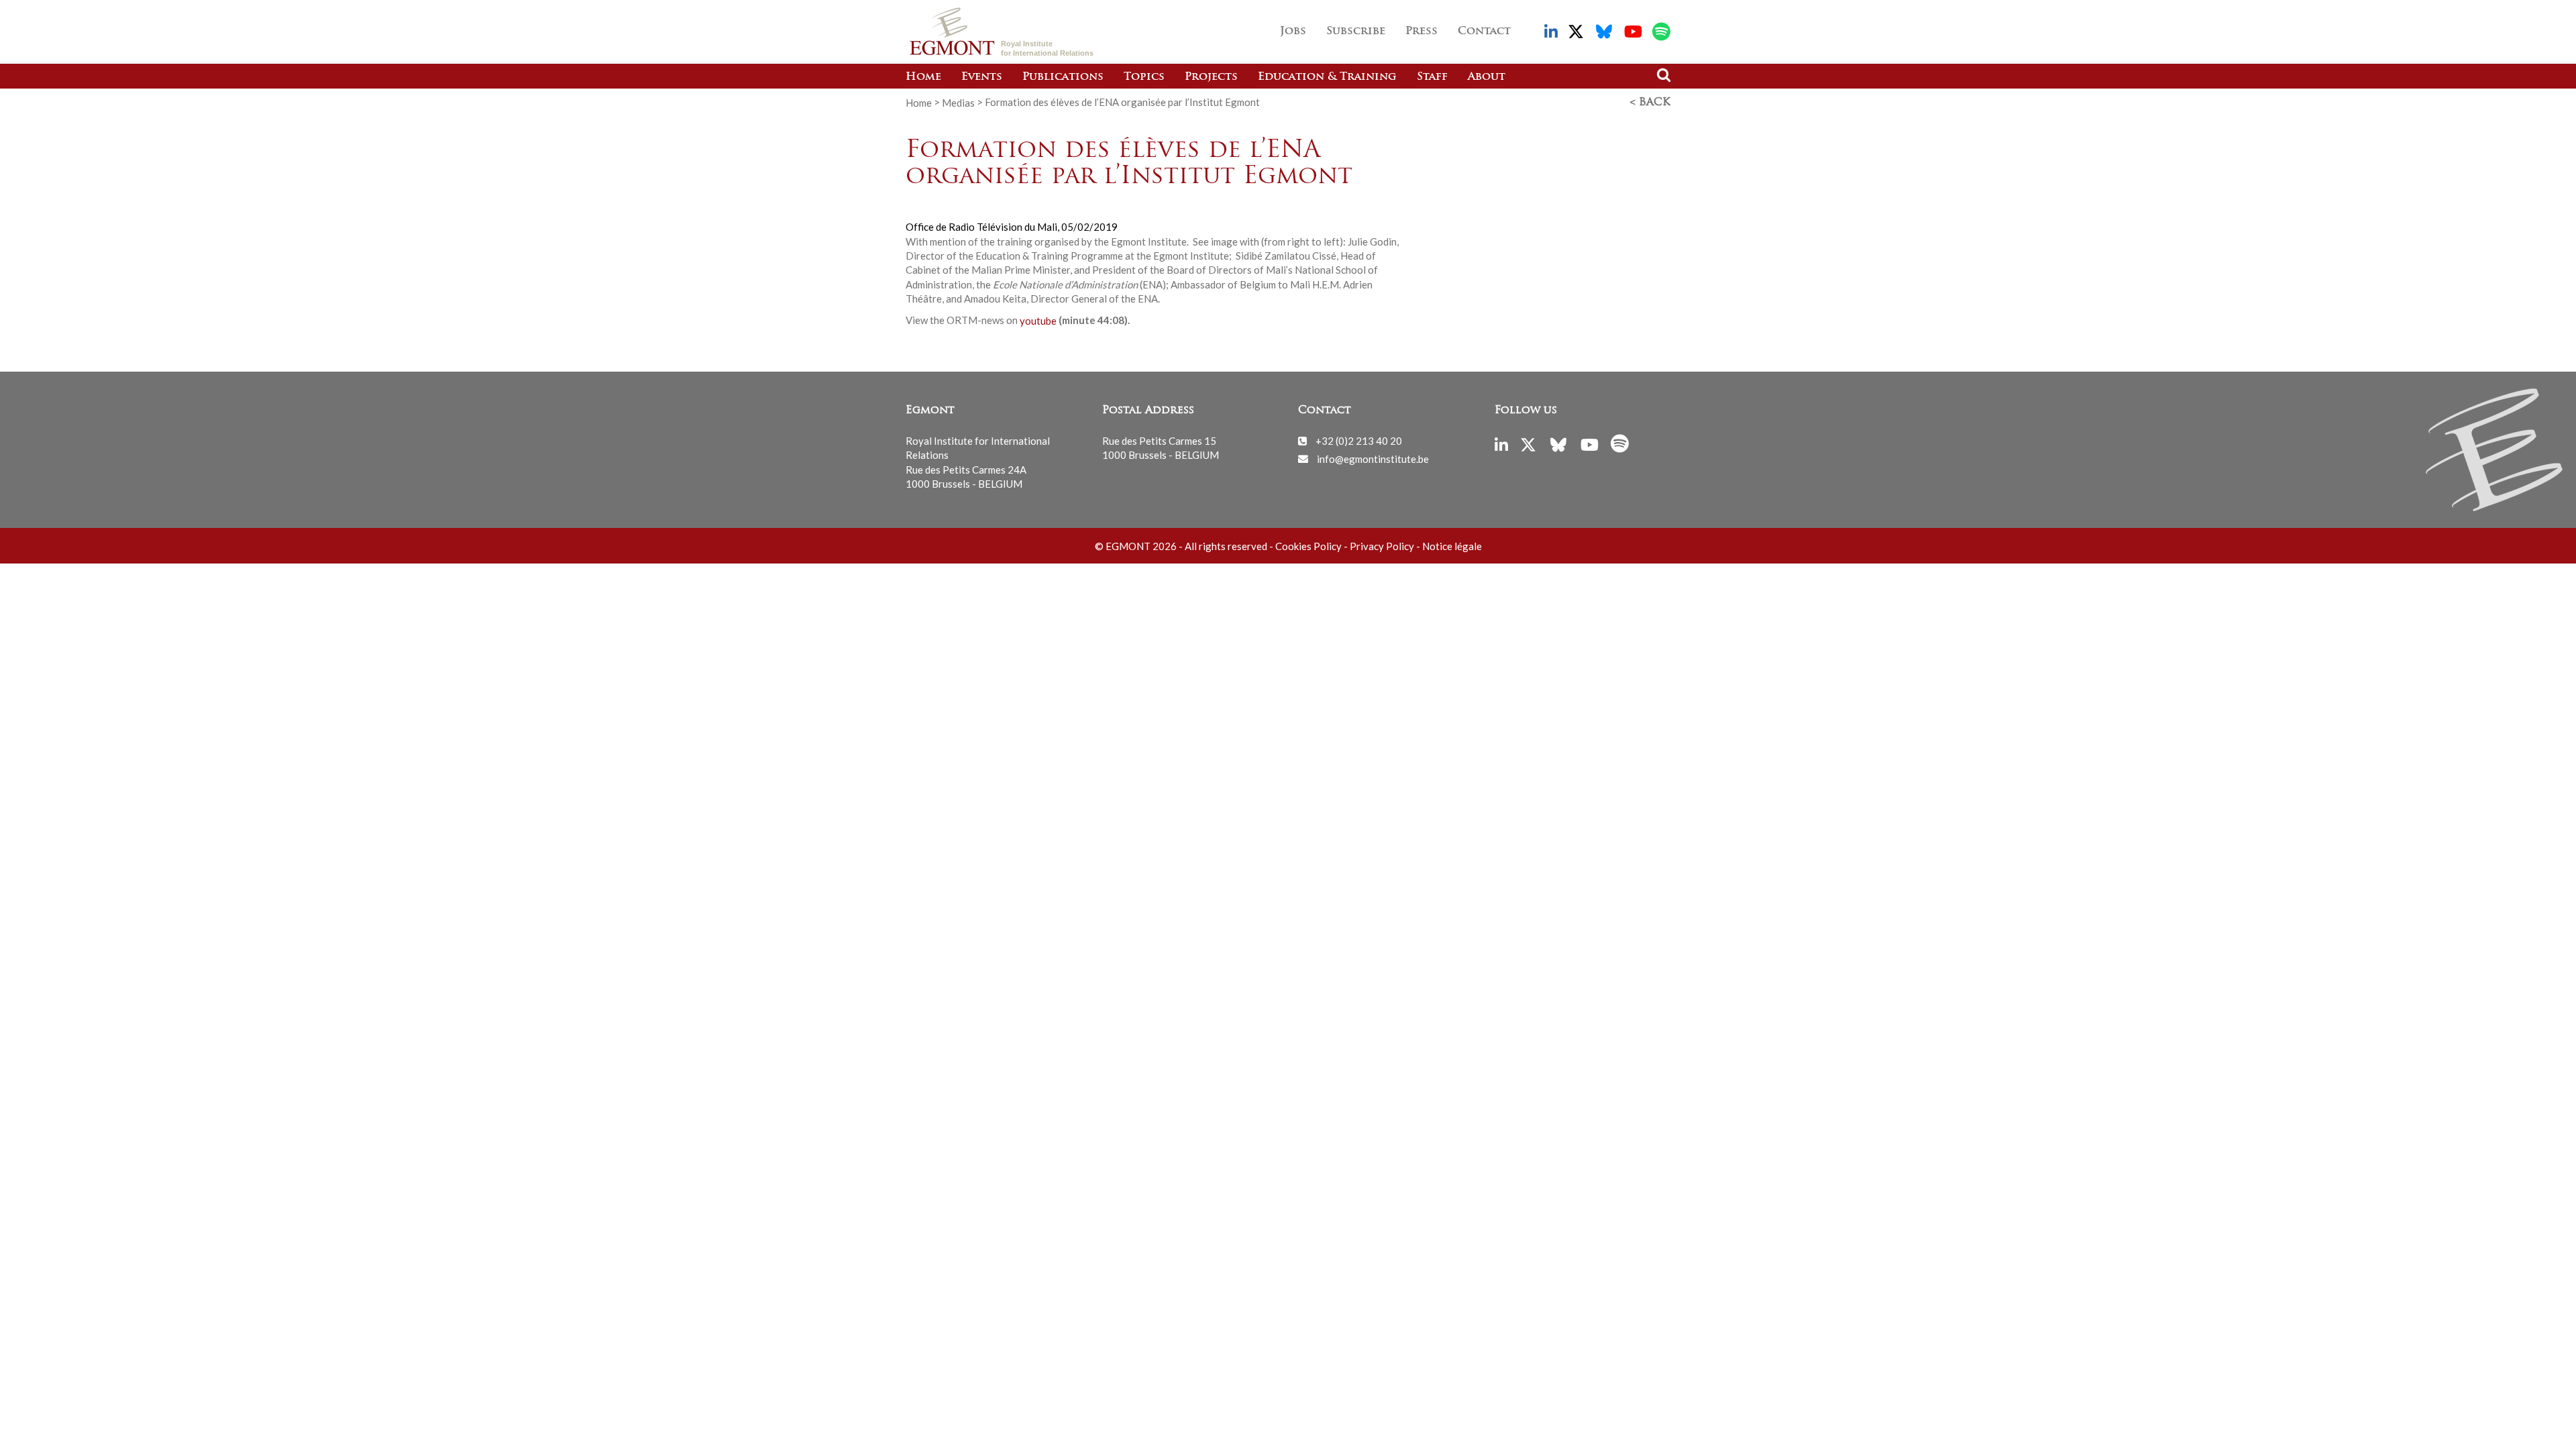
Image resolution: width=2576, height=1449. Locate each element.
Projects (1211, 77)
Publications (1063, 77)
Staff (1432, 77)
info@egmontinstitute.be (1373, 458)
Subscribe (1356, 32)
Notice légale (1452, 546)
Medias (958, 102)
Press (1421, 32)
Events (982, 77)
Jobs (1293, 32)
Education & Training (1327, 77)
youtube (1038, 320)
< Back (1650, 103)
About (1487, 77)
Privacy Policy (1382, 546)
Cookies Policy (1308, 546)
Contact (1484, 32)
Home (923, 77)
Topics (1144, 77)
